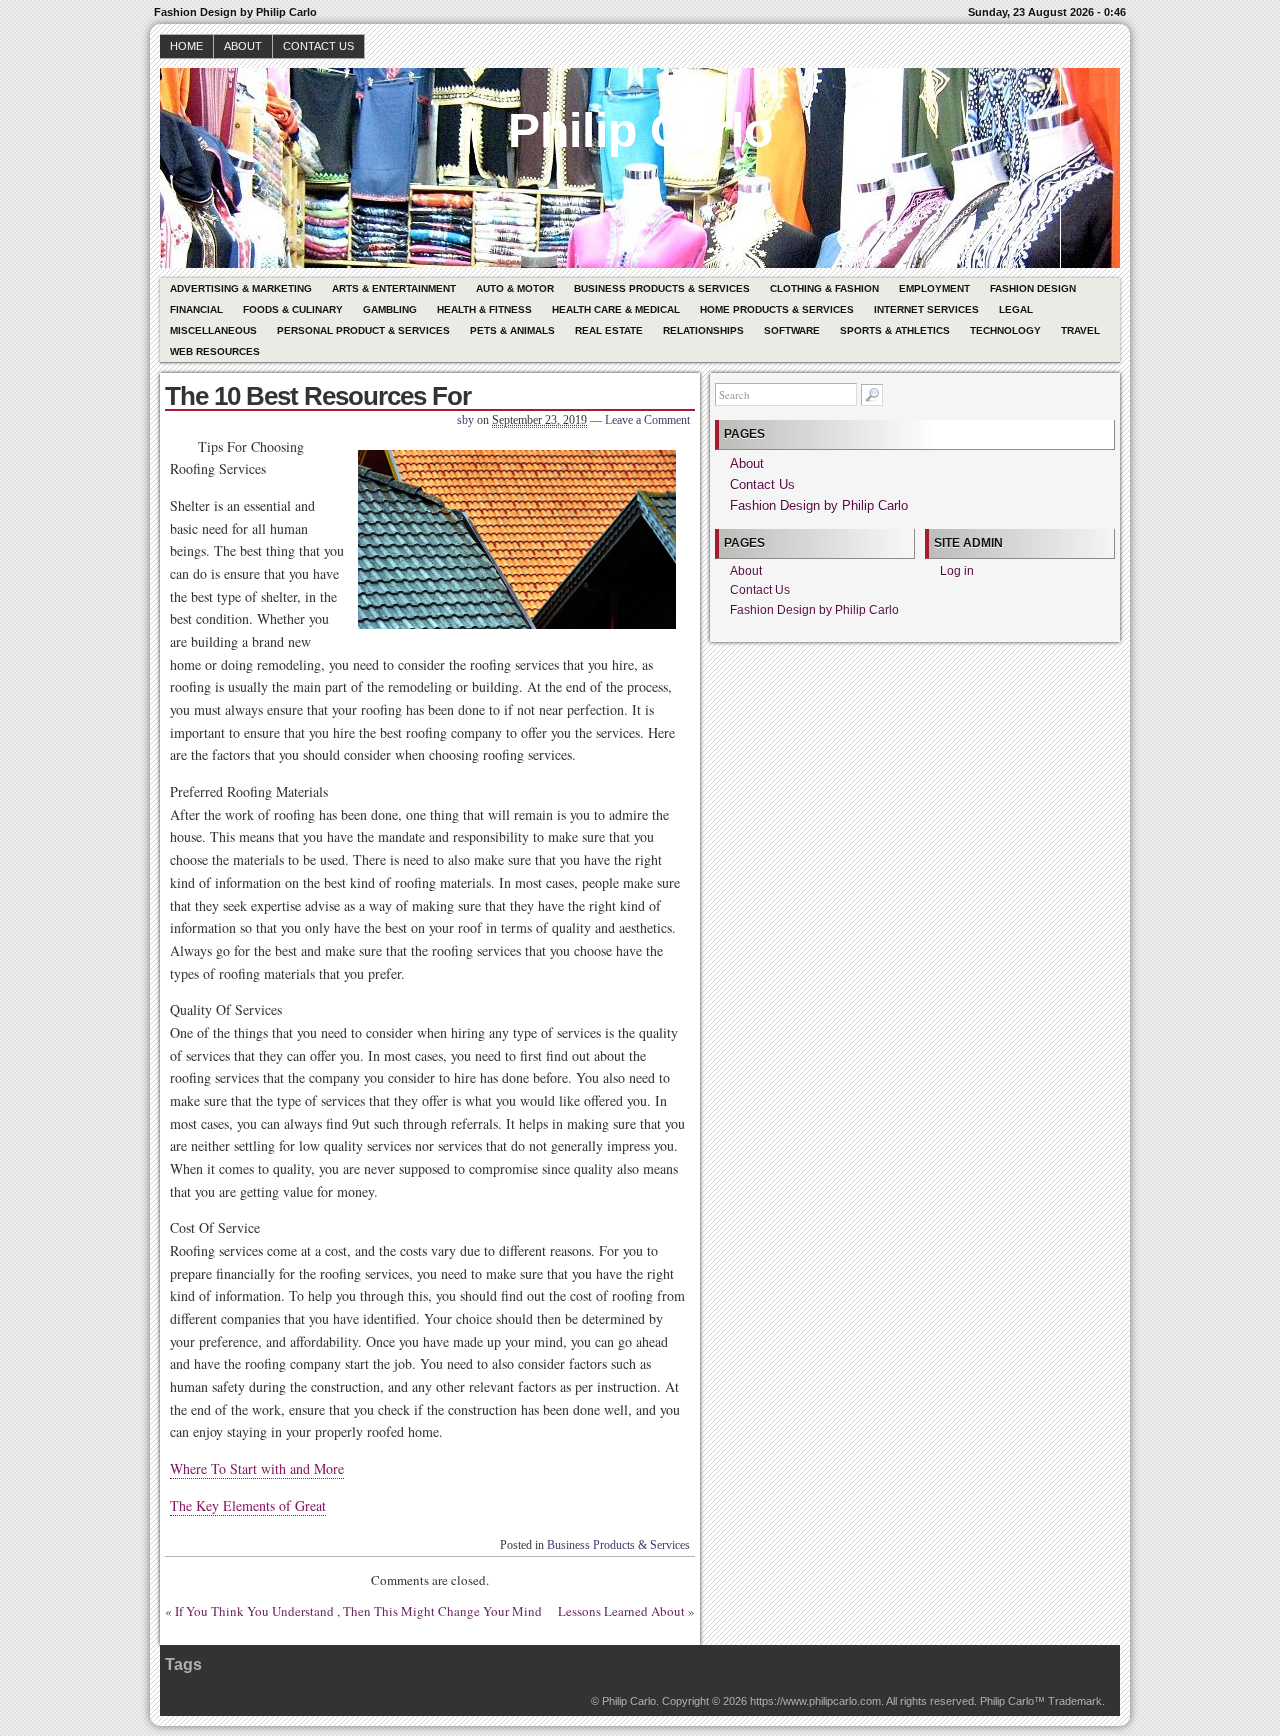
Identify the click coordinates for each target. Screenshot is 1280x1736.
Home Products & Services (777, 309)
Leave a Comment (647, 420)
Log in (957, 571)
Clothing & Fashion (824, 288)
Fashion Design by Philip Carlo (819, 505)
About (243, 46)
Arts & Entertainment (394, 288)
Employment (934, 288)
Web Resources (215, 351)
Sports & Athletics (895, 330)
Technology (1005, 330)
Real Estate (609, 330)
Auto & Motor (515, 288)
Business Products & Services (662, 288)
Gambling (390, 309)
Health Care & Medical (616, 309)
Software (792, 330)
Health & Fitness (484, 309)
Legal (1016, 309)
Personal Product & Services (363, 330)
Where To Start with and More (257, 1468)
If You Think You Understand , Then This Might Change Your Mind (358, 1611)
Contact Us (318, 46)
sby (465, 420)
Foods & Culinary (293, 309)
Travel (1080, 330)
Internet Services (926, 309)
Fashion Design (1033, 288)
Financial (196, 309)
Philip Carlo (640, 130)
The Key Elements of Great (248, 1505)
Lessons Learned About (621, 1611)
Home (186, 46)
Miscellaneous (213, 330)
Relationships (703, 330)
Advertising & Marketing (241, 288)
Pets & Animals (512, 330)
